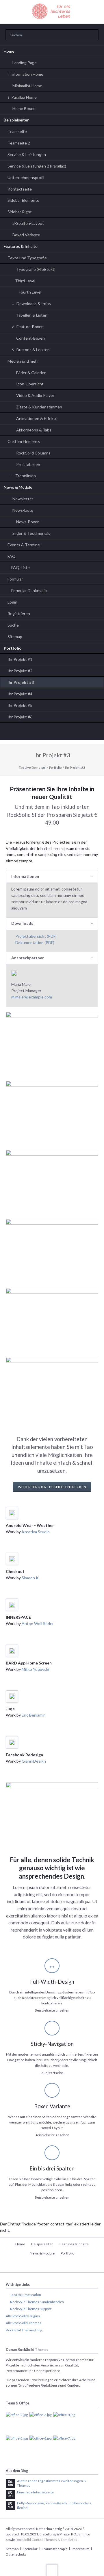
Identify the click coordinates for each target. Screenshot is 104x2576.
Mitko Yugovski (35, 1669)
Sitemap (15, 637)
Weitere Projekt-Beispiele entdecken (52, 1487)
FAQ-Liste (21, 567)
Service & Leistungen (27, 154)
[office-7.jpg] (64, 2447)
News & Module (18, 487)
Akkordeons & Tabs (34, 430)
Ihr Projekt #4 (20, 694)
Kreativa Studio (36, 1532)
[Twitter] (27, 733)
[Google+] (52, 733)
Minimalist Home (27, 86)
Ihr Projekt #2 (20, 671)
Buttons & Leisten (33, 350)
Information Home (27, 74)
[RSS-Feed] (77, 733)
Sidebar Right (20, 212)
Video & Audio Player (35, 395)
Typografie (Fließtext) (36, 269)
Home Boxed (24, 108)
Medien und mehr (23, 361)
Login (12, 602)
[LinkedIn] (40, 733)
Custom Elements (24, 441)
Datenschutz (16, 2554)
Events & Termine (24, 545)
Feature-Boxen (30, 327)
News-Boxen (28, 522)
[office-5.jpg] (17, 2447)
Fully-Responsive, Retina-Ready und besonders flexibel (54, 2505)
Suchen (92, 35)
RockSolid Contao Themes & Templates (46, 2540)
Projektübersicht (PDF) (36, 936)
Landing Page (25, 63)
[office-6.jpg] (41, 2447)
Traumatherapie (55, 2549)
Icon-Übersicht (30, 384)
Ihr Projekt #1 (20, 659)
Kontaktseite (20, 189)
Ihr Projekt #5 (20, 705)
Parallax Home (24, 97)
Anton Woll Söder (38, 1623)
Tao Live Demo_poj (32, 767)
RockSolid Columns (33, 453)
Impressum (81, 2549)
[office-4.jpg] (64, 2423)
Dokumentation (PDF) (35, 942)
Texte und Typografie (27, 258)
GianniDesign (34, 1761)
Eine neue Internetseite (35, 2492)
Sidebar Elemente (23, 200)
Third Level (25, 281)
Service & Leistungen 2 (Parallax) (37, 166)
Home (9, 51)
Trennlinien (26, 476)
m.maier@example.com (32, 997)
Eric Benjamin (34, 1715)
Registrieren (19, 613)
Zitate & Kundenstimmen (39, 407)
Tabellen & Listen (32, 315)
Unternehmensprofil (26, 177)
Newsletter (23, 499)
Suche (13, 625)
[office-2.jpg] (17, 2423)
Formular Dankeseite (30, 590)
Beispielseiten (17, 120)
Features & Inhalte (21, 246)
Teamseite (17, 131)
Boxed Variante (26, 235)
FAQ (12, 556)
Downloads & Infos (34, 304)
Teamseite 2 (19, 143)
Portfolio (13, 648)
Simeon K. (31, 1578)
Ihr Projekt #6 (20, 717)
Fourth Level (30, 292)
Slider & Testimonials (31, 533)
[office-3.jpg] (41, 2423)
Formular (15, 579)
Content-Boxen (30, 338)
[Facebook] (64, 733)
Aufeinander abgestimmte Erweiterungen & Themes (52, 2483)
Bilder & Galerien (31, 373)
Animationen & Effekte (37, 418)
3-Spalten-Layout (28, 223)
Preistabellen (28, 464)
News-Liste (23, 510)
